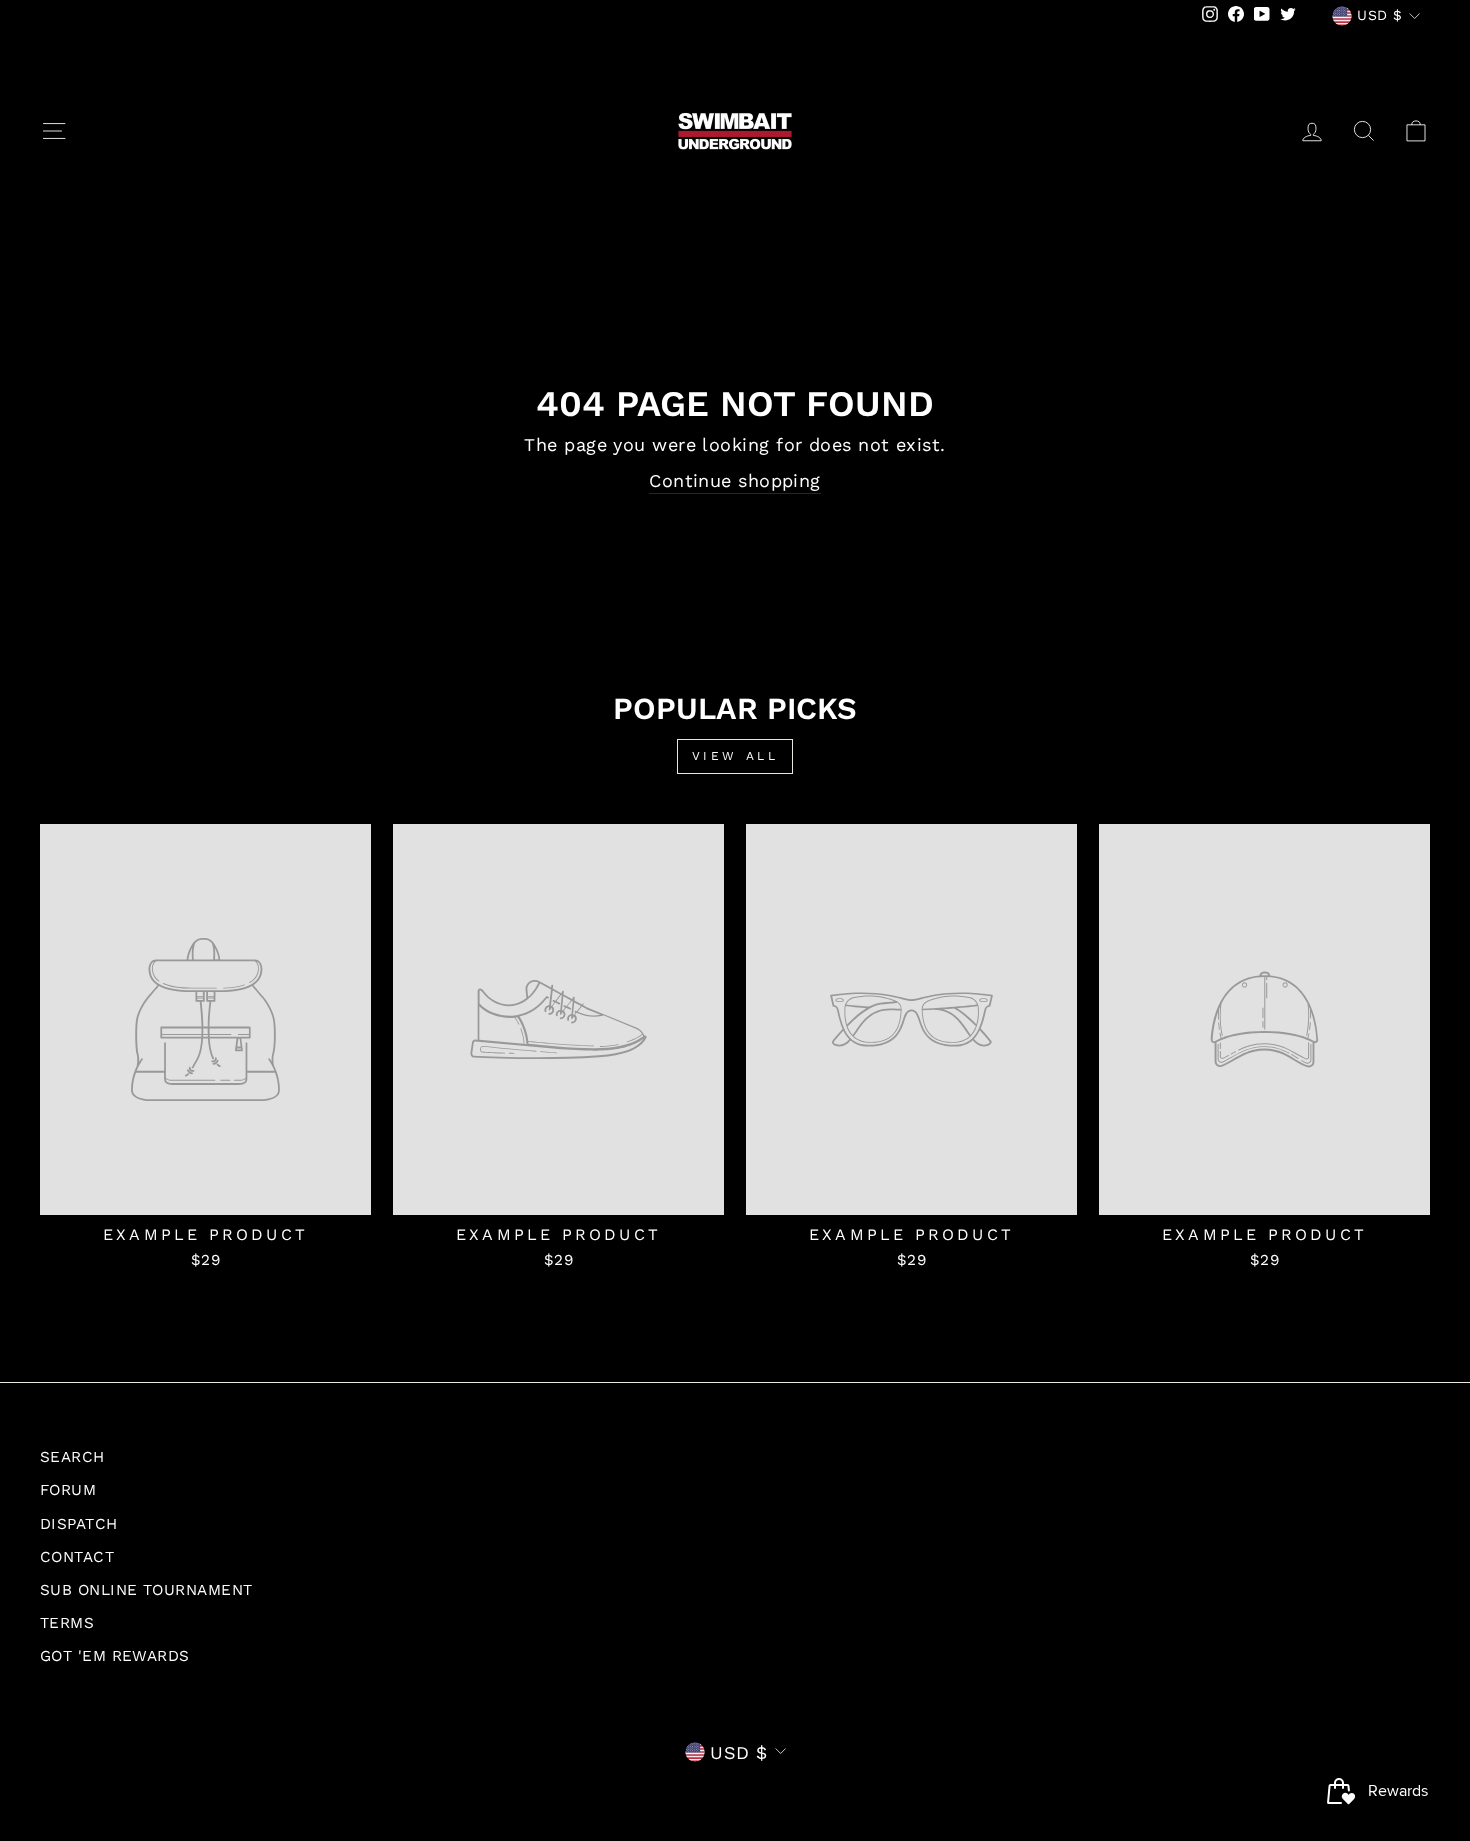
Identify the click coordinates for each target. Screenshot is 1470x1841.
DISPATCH (79, 1524)
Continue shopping (735, 480)
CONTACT (77, 1557)
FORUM (68, 1490)
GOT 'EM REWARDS (115, 1656)
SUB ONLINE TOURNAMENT (146, 1590)
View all (735, 756)
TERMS (67, 1623)
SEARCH (72, 1457)
